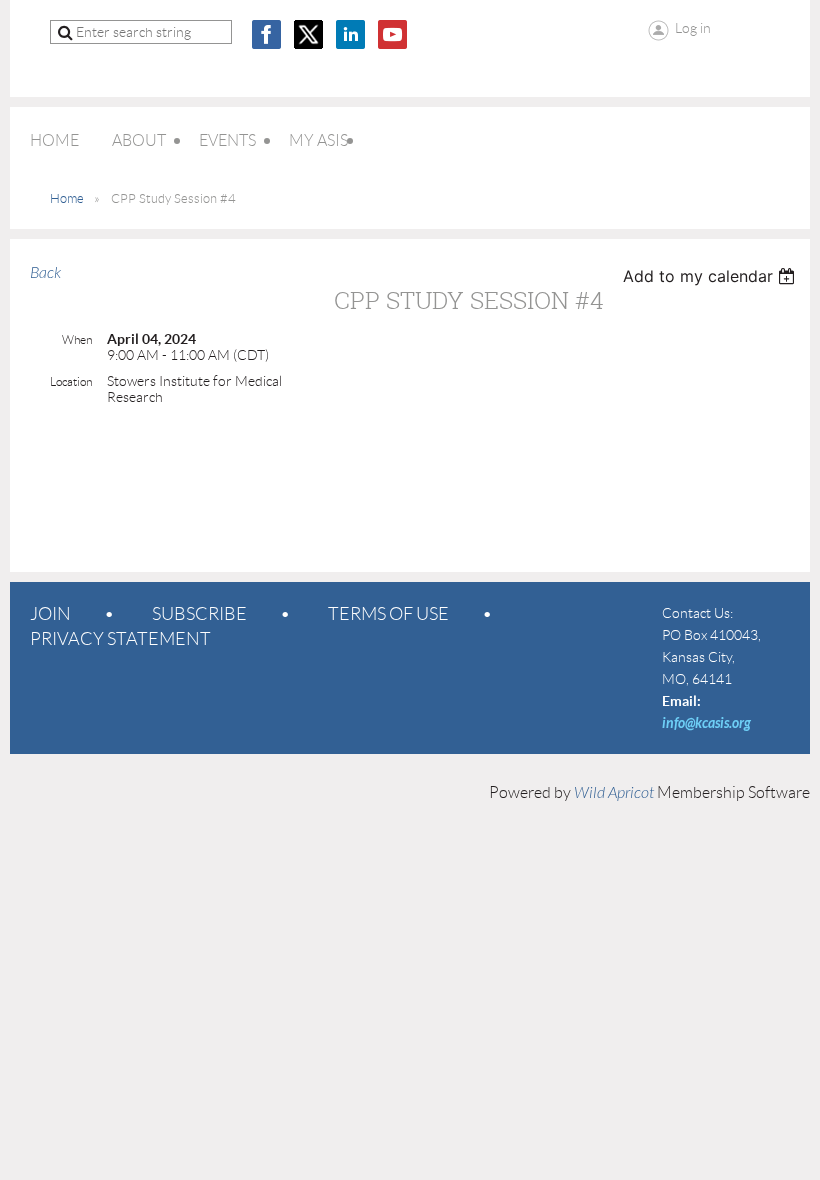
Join (50, 614)
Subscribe (199, 614)
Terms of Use (388, 614)
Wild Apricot (614, 793)
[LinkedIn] (350, 34)
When (77, 339)
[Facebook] (266, 34)
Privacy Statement (120, 639)
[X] (308, 34)
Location (71, 381)
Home (67, 198)
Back (45, 273)
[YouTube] (392, 34)
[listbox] (711, 276)
